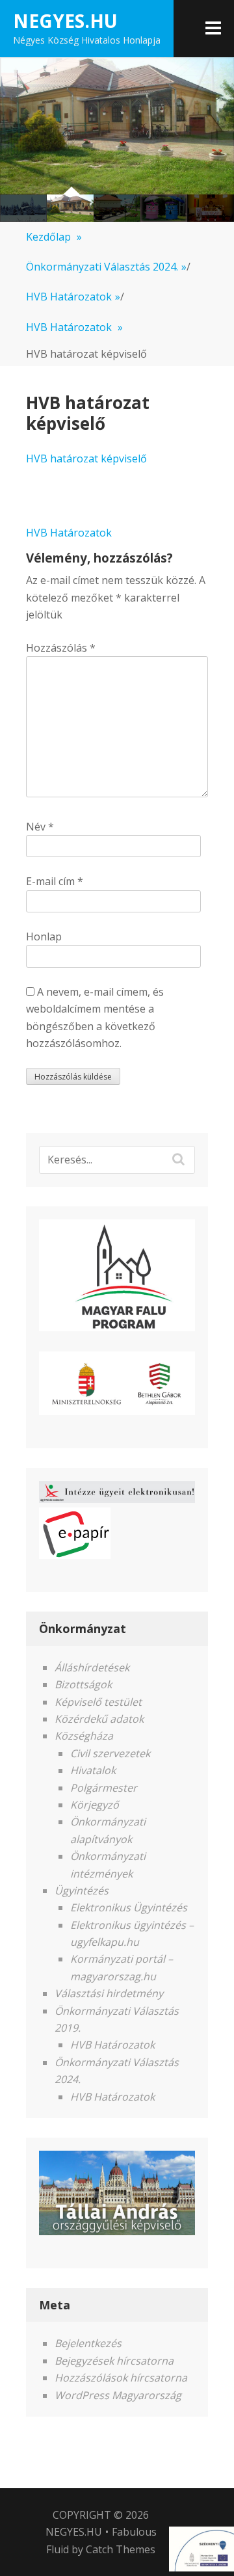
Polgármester (104, 1788)
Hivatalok (93, 1770)
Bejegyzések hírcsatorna (114, 2361)
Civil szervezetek (110, 1753)
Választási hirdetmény (109, 1993)
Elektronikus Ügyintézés (129, 1907)
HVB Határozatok (73, 297)
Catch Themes (121, 2549)
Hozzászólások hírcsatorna (121, 2378)
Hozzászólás (61, 648)
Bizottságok (83, 1684)
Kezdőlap (54, 237)
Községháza (84, 1736)
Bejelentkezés (88, 2343)
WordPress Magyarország (118, 2395)
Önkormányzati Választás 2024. (106, 267)
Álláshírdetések (92, 1667)
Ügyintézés (82, 1891)
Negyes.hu (65, 21)
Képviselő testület (98, 1702)
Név (40, 827)
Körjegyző (95, 1805)
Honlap (44, 936)
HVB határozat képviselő (86, 458)
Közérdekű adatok (99, 1719)
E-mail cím (55, 881)
